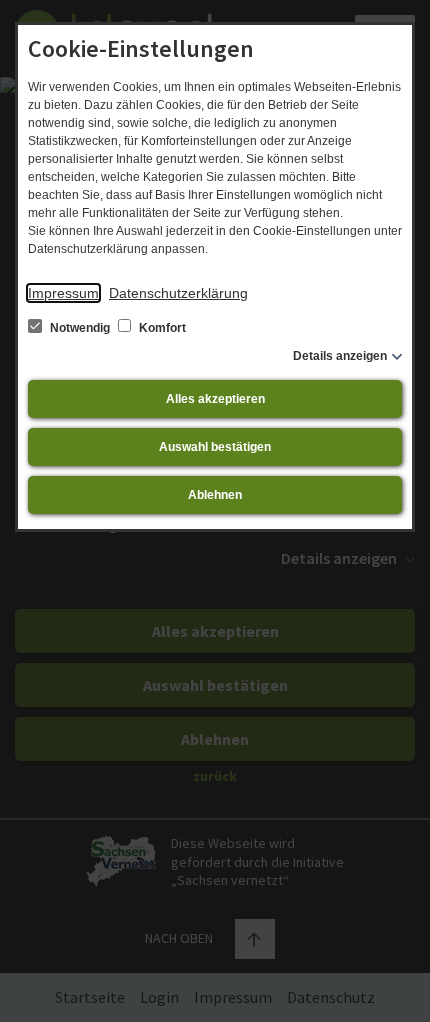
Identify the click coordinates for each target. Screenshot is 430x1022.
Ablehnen (215, 495)
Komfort (161, 328)
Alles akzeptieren (215, 399)
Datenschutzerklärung (178, 293)
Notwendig (80, 328)
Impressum (63, 293)
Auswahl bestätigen (215, 447)
